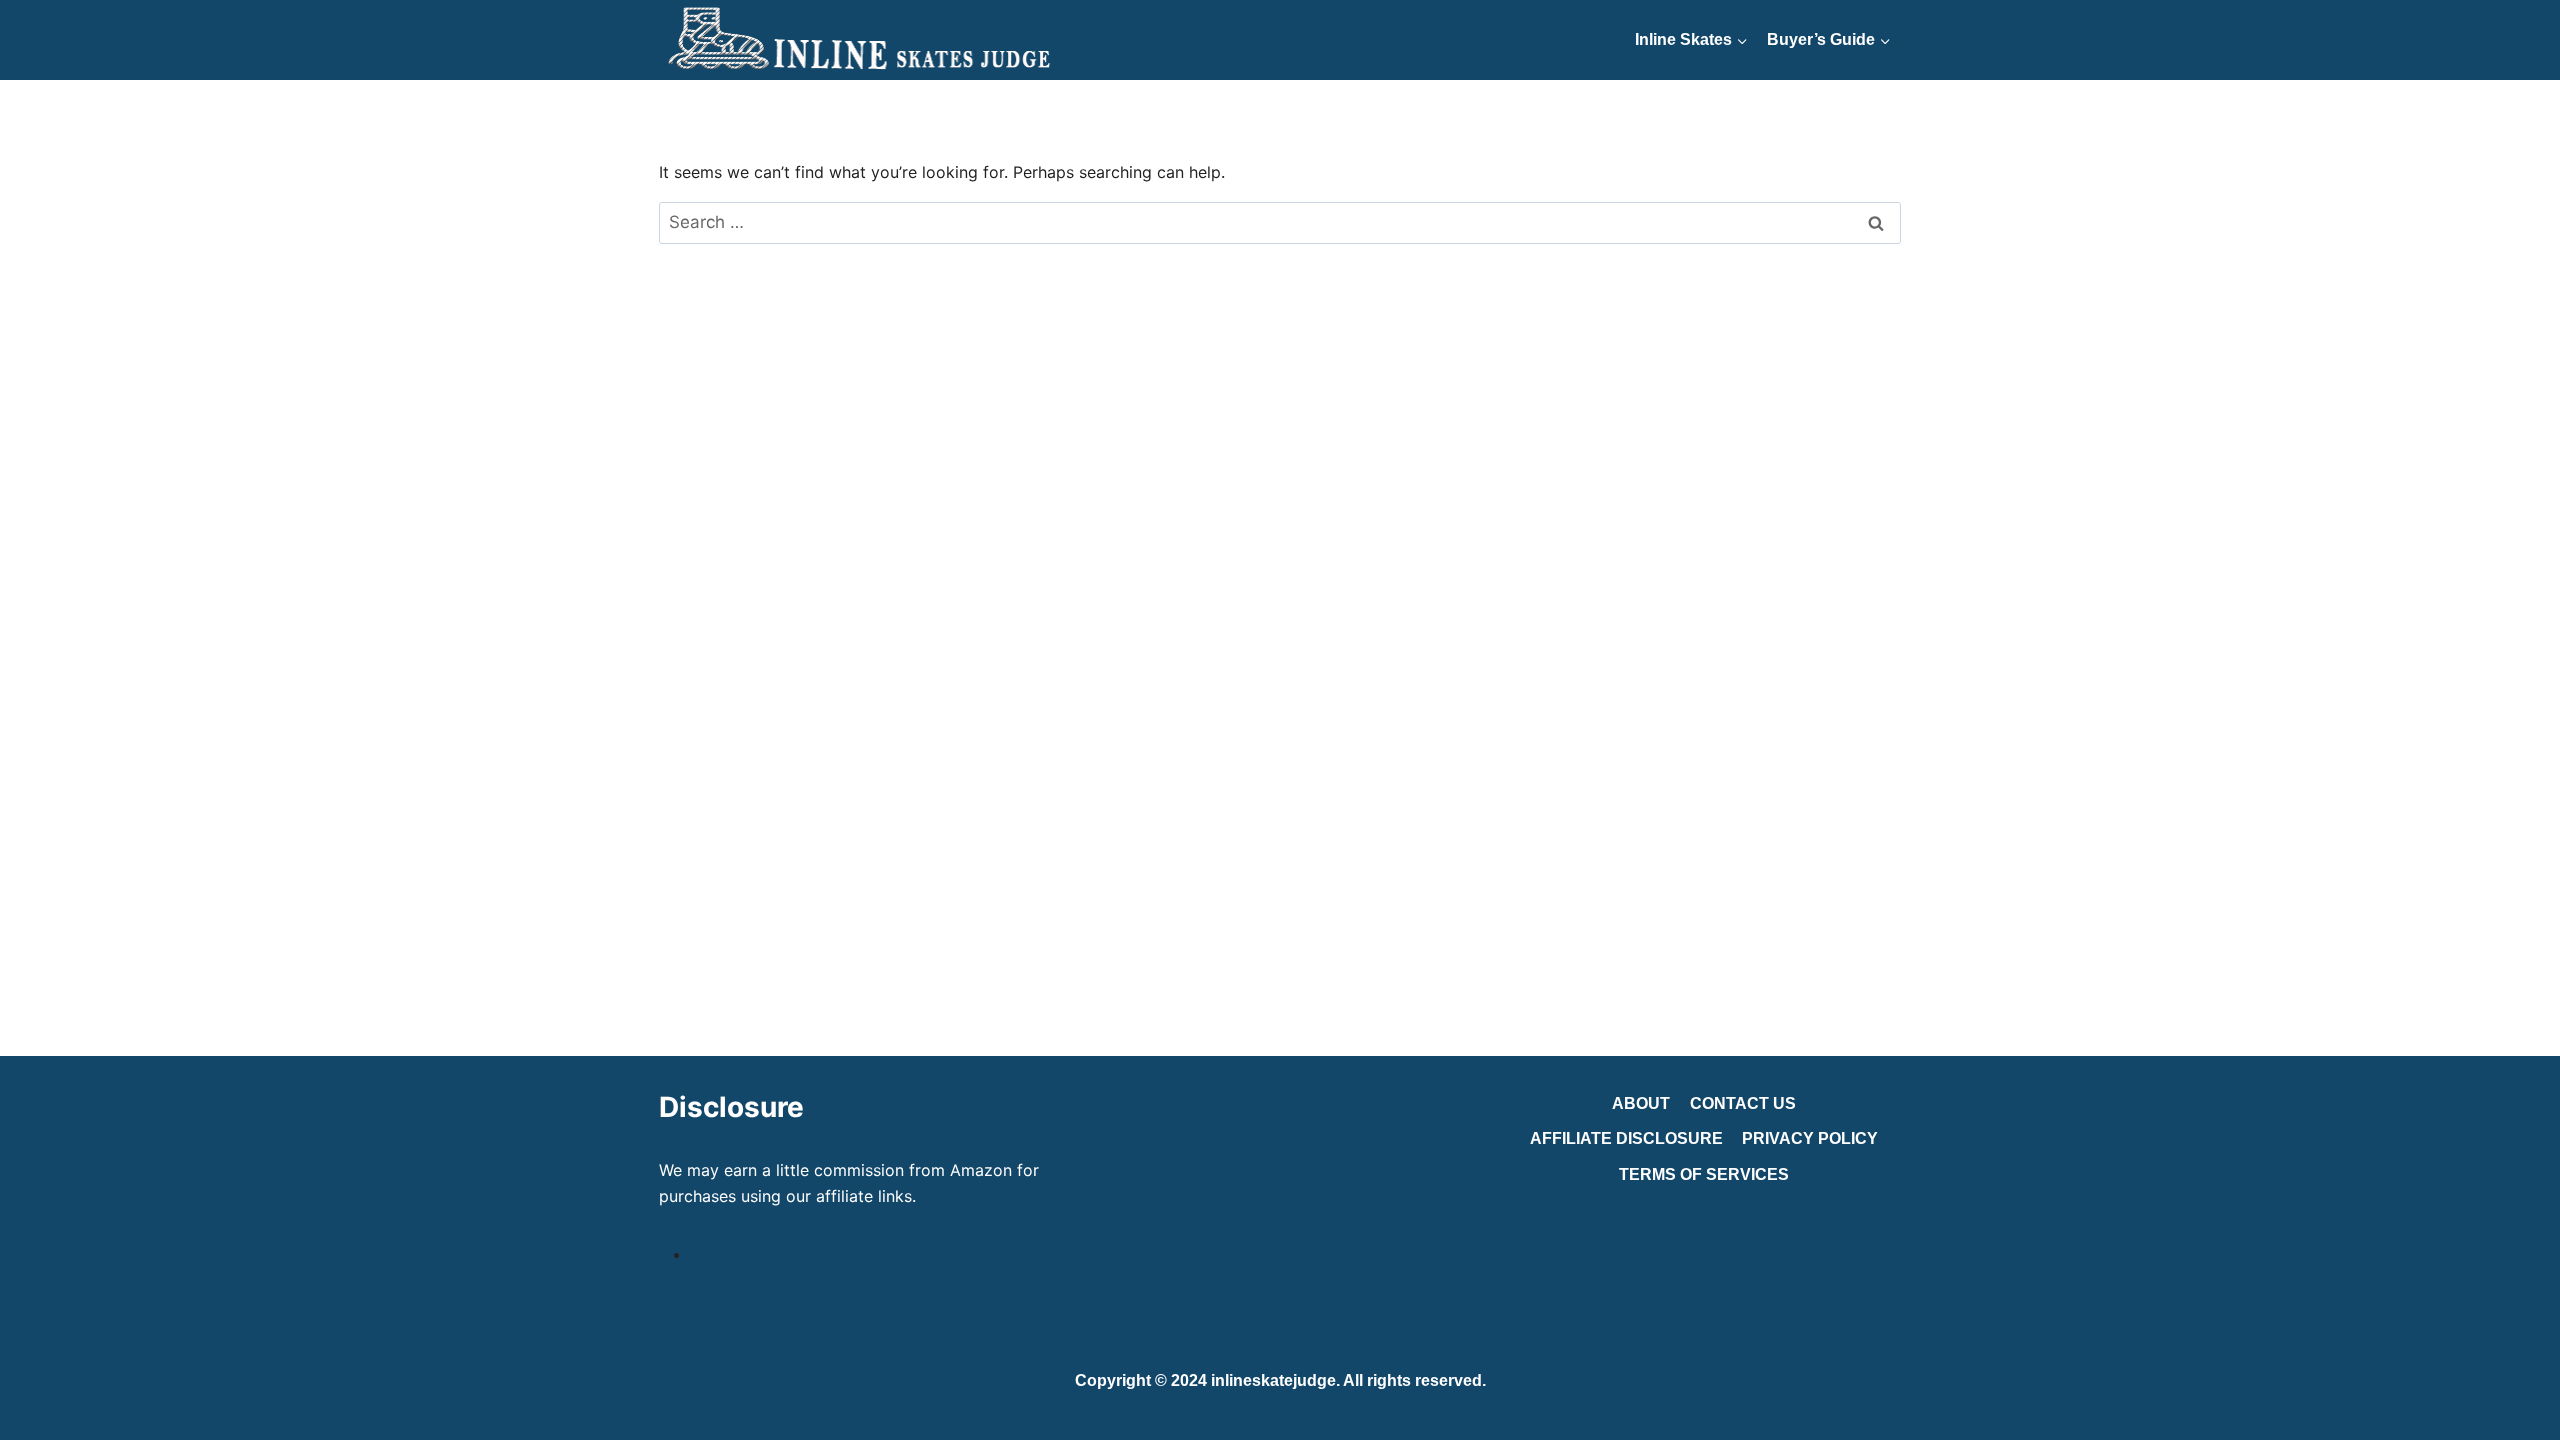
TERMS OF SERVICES (1704, 1174)
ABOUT (1641, 1103)
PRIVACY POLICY (1810, 1138)
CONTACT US (1743, 1103)
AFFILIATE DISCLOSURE (1626, 1138)
